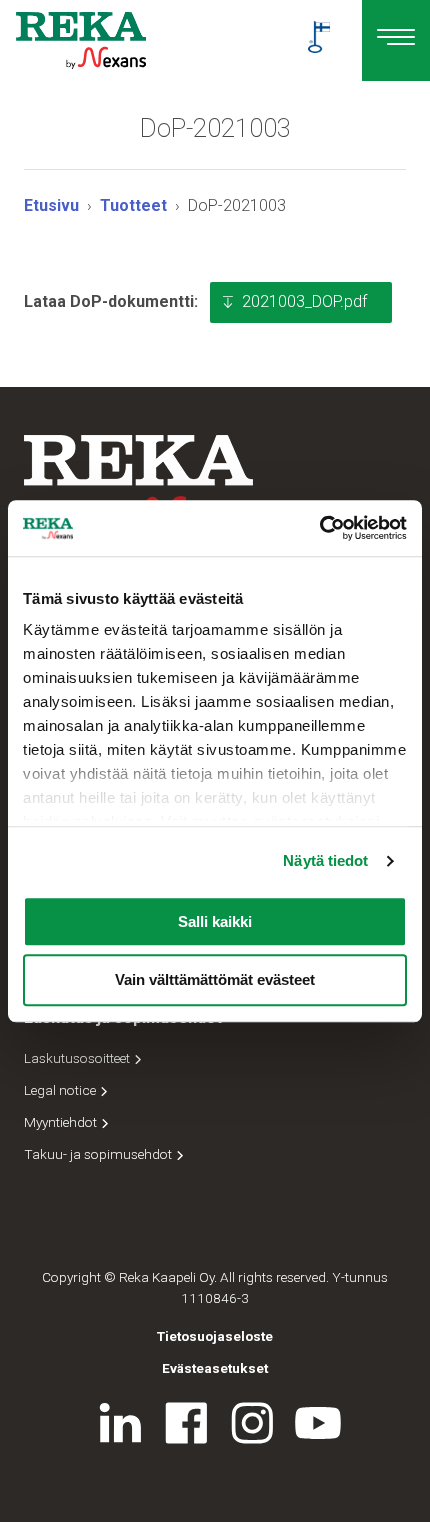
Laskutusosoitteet (78, 1058)
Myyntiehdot (62, 1122)
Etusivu (51, 205)
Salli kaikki (215, 921)
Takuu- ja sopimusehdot (99, 1154)
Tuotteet (133, 205)
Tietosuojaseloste (215, 1336)
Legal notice (61, 1090)
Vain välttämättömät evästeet (215, 980)
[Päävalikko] (396, 40)
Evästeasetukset (215, 1368)
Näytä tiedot (325, 860)
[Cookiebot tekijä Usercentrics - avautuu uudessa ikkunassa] (319, 528)
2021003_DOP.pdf (304, 301)
